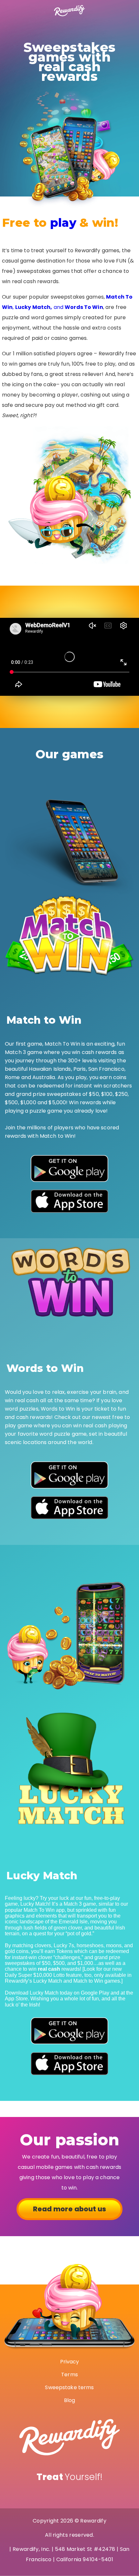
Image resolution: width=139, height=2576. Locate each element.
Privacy (70, 2362)
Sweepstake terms (69, 2387)
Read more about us (69, 2209)
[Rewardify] (69, 11)
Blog (70, 2400)
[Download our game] (69, 1169)
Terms (69, 2375)
